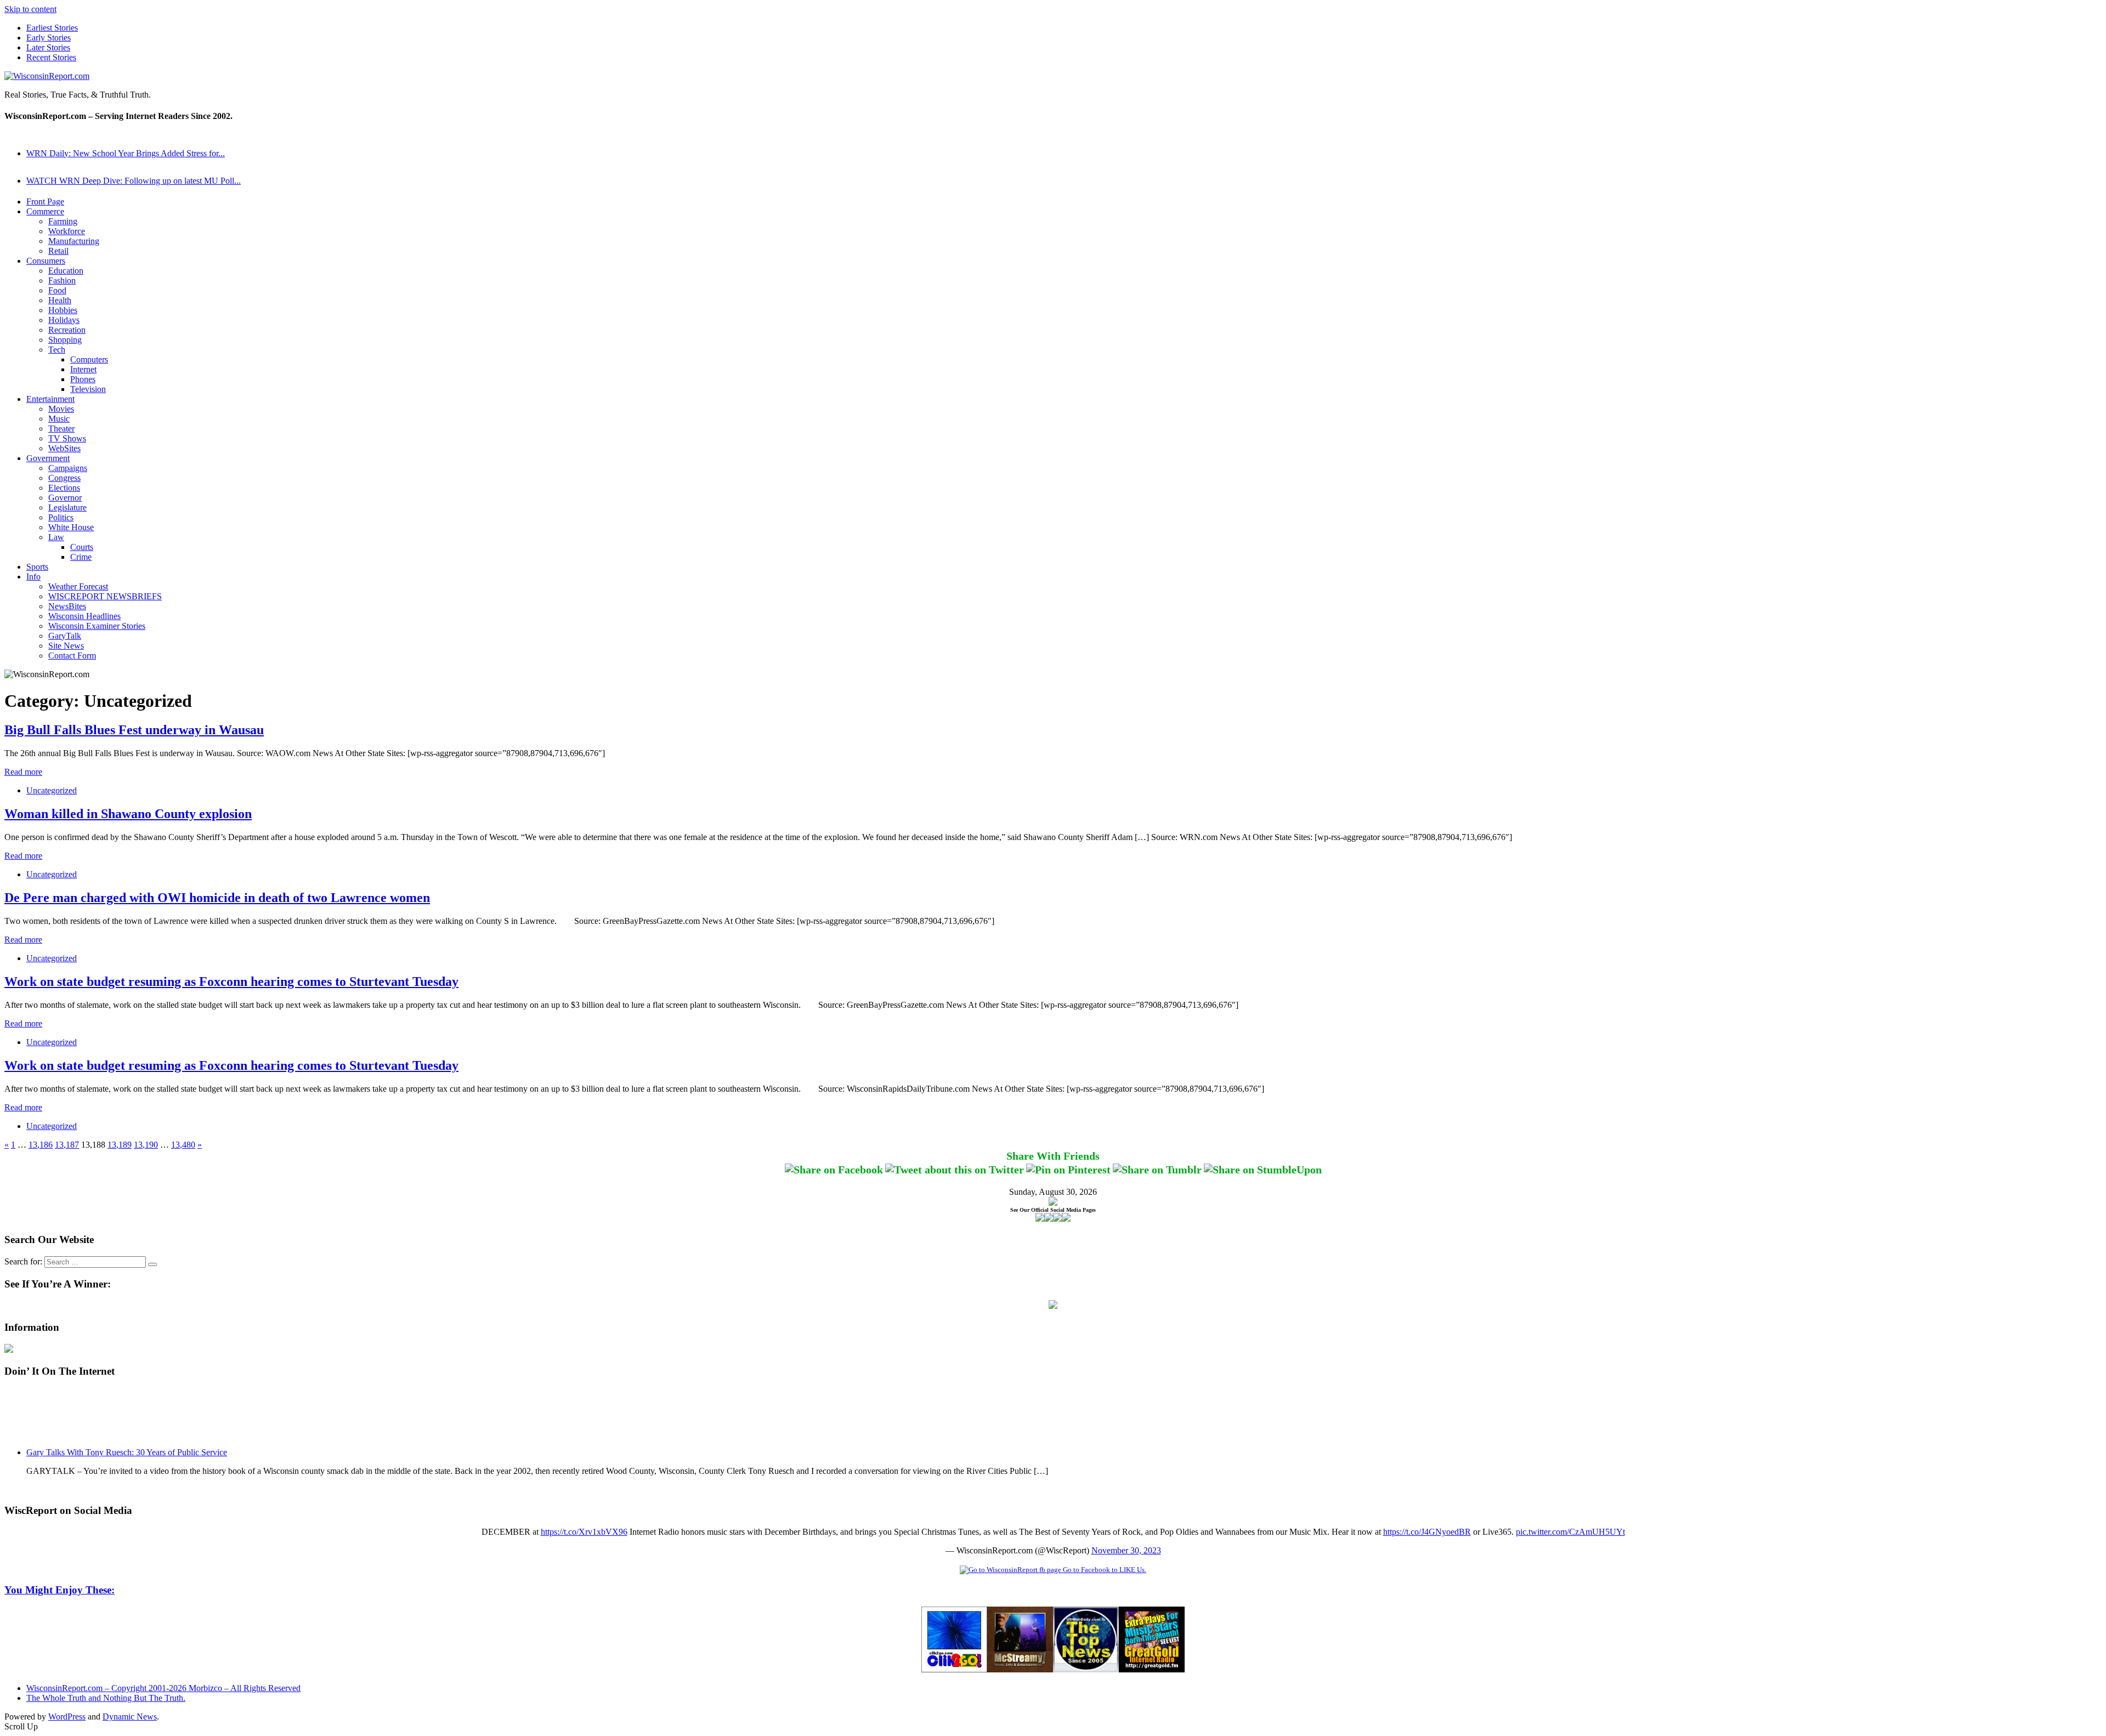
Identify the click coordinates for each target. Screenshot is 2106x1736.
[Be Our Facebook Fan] (1040, 1219)
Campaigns (68, 468)
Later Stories (48, 47)
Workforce (67, 231)
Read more (23, 772)
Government (48, 458)
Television (88, 389)
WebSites (64, 448)
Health (60, 300)
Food (57, 290)
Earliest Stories (52, 28)
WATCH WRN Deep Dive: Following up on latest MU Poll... (134, 181)
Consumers (46, 261)
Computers (89, 359)
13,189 (120, 1145)
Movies (61, 409)
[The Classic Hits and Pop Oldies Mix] (1152, 1669)
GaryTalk (65, 636)
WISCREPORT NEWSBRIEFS (105, 596)
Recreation (67, 330)
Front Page (45, 202)
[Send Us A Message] (1066, 1219)
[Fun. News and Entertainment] (1020, 1669)
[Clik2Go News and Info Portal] (954, 1669)
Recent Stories (51, 57)
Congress (64, 478)
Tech (57, 350)
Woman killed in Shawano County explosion (128, 814)
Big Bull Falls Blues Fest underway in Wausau (134, 730)
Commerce (45, 211)
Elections (64, 488)
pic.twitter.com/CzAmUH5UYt (1570, 1532)
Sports (37, 567)
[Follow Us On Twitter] (1049, 1219)
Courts (82, 547)
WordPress (67, 1717)
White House (71, 527)
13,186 (41, 1145)
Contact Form (72, 656)
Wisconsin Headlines (84, 616)
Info (33, 577)
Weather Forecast (78, 586)
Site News (66, 646)
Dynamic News (130, 1717)
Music (59, 419)
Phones (83, 379)
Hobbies (63, 310)
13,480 (183, 1145)
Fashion (62, 280)
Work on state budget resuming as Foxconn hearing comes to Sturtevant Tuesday (231, 982)
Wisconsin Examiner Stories (97, 626)
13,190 (146, 1145)
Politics (61, 517)
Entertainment (50, 399)
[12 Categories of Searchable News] (1086, 1669)
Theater (61, 429)
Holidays (64, 320)
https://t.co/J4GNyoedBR (1427, 1532)
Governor (65, 498)
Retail (58, 251)
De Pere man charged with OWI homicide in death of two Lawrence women (217, 898)
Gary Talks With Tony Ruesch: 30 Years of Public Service (127, 1452)
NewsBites (67, 606)
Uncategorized (52, 790)
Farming (63, 221)
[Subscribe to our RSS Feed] (1057, 1219)
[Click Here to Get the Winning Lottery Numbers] (1053, 1306)
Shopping (65, 340)
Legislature (67, 507)
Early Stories (49, 38)
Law (56, 537)
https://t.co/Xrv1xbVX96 (584, 1532)
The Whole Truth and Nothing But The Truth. (106, 1698)
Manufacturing (74, 241)
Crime (81, 557)
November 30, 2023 (1126, 1550)
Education (66, 271)
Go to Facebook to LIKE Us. (1104, 1570)
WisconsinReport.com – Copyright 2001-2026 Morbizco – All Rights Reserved (163, 1688)
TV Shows (67, 438)
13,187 (67, 1145)
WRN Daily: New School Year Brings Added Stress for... (126, 153)
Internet (83, 369)
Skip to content (30, 9)
